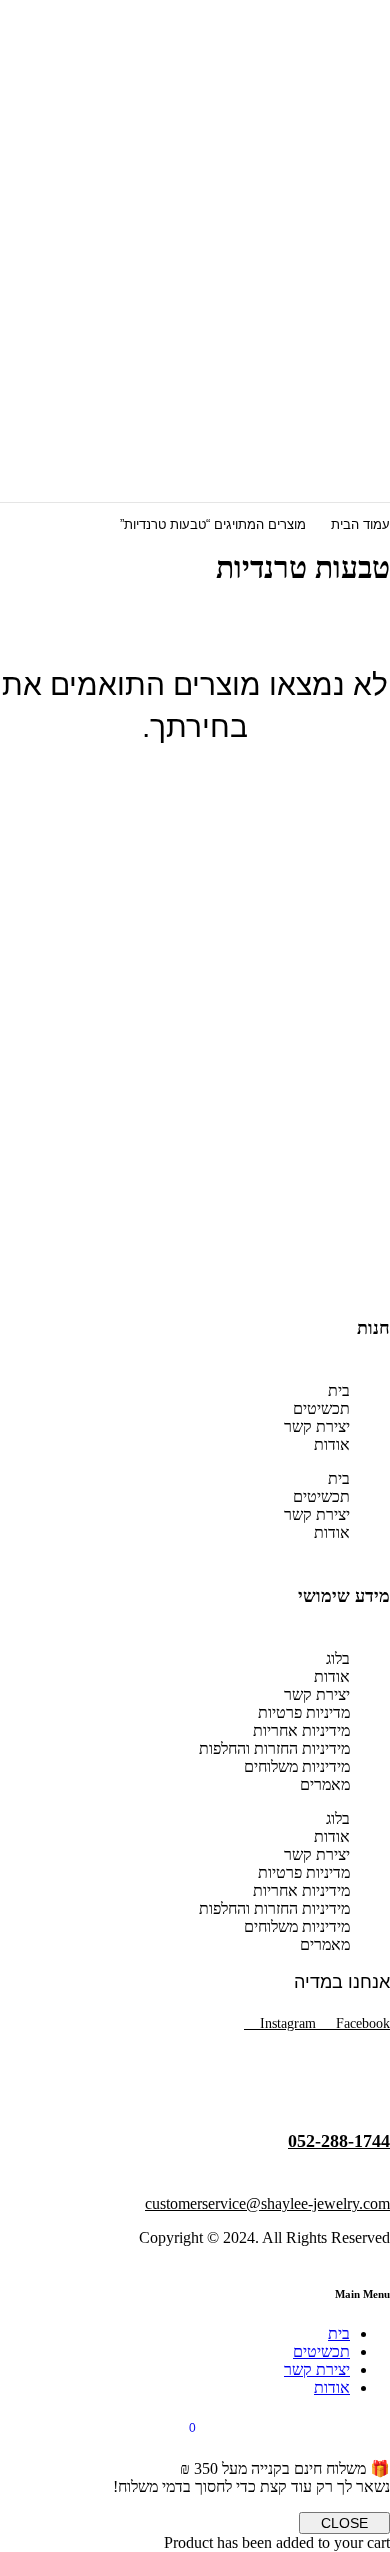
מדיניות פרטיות (304, 1712)
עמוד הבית (360, 524)
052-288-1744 (339, 2141)
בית (339, 1390)
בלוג (338, 1658)
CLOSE (344, 2523)
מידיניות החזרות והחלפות (274, 1748)
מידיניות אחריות (301, 1730)
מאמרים (325, 1784)
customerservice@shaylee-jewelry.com (267, 2203)
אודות (332, 1444)
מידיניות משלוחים (297, 1766)
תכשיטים (321, 1408)
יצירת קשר (317, 1426)
